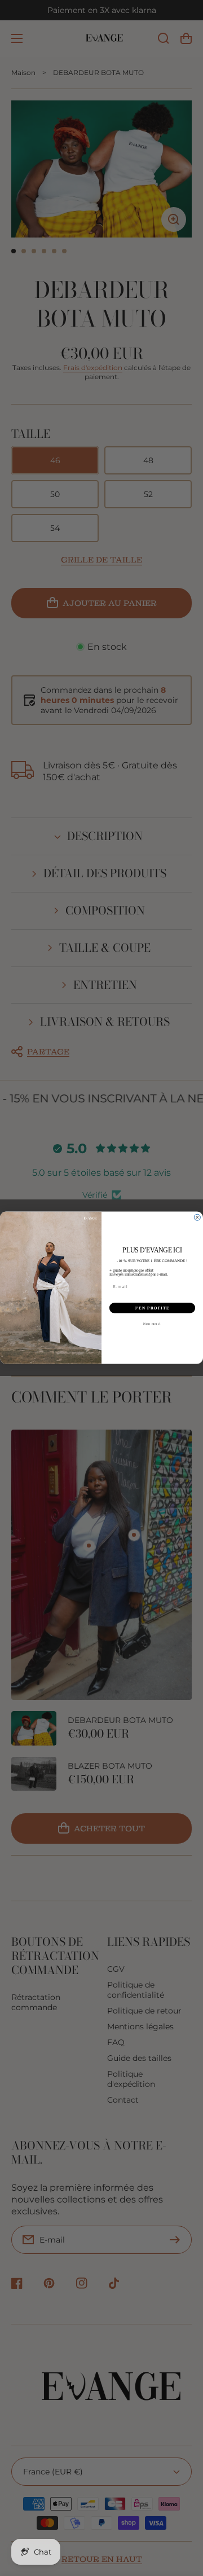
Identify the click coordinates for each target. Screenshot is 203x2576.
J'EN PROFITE (152, 1308)
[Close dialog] (197, 1218)
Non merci (152, 1324)
